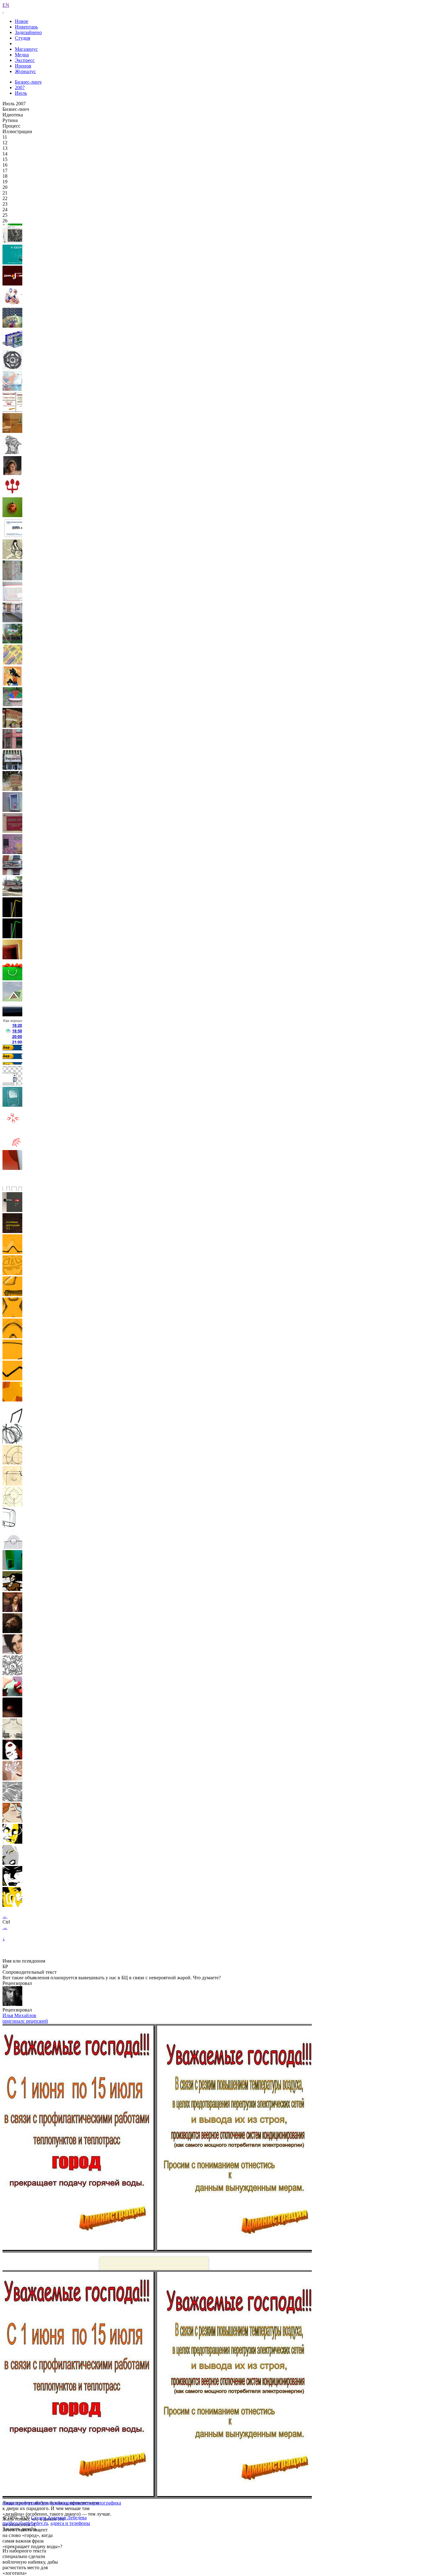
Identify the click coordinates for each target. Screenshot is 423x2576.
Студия (22, 38)
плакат (10, 2503)
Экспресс (25, 60)
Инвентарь (26, 27)
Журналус (25, 71)
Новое (22, 21)
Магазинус (26, 49)
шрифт (70, 2503)
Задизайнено (28, 32)
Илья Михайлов (19, 2015)
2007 (20, 87)
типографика (107, 2503)
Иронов (23, 66)
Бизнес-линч (28, 82)
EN (6, 5)
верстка (85, 2503)
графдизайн (29, 2503)
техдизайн (52, 2503)
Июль (21, 93)
